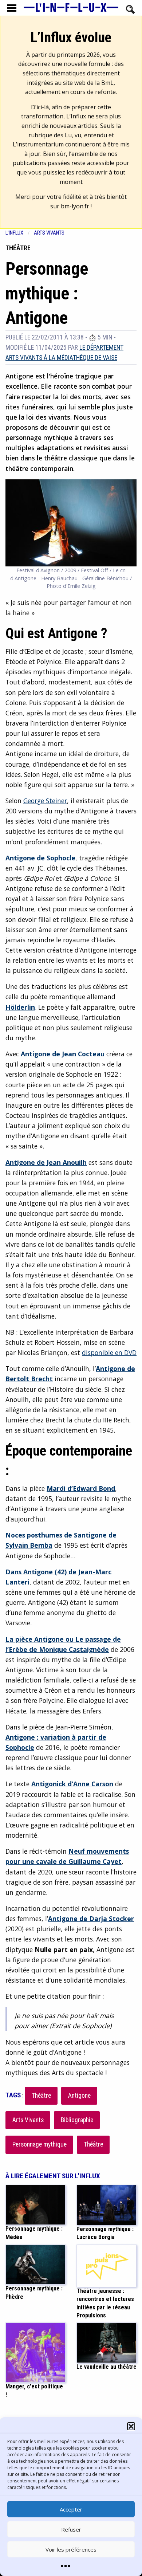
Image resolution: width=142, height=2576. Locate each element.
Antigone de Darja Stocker (91, 1919)
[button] (131, 2426)
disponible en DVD (109, 1352)
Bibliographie (77, 2120)
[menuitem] (20, 233)
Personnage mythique (40, 2144)
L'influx (14, 233)
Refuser (71, 2529)
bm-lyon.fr (75, 206)
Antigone (79, 2096)
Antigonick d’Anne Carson (72, 1784)
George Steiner (45, 801)
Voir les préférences (71, 2549)
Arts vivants (49, 233)
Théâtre (41, 2096)
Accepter (71, 2509)
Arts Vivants (28, 2120)
